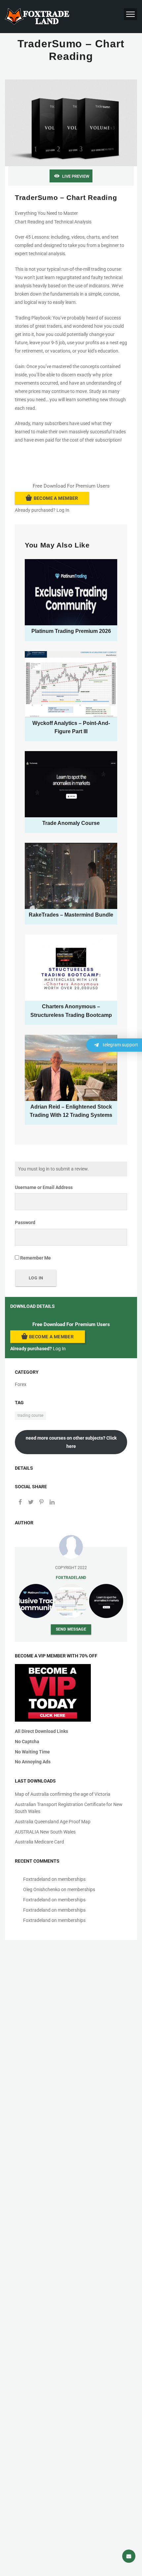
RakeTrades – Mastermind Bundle (71, 915)
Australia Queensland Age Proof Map (53, 1822)
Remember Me (35, 1258)
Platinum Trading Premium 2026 (71, 631)
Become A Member (56, 498)
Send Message (71, 1629)
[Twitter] (31, 1503)
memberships (72, 1879)
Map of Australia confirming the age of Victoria (63, 1794)
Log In (63, 510)
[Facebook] (20, 1503)
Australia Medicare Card (39, 1842)
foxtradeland (71, 1577)
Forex (21, 1384)
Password (25, 1222)
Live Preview (76, 176)
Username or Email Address (44, 1187)
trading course (30, 1415)
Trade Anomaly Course (71, 823)
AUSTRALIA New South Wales (45, 1832)
